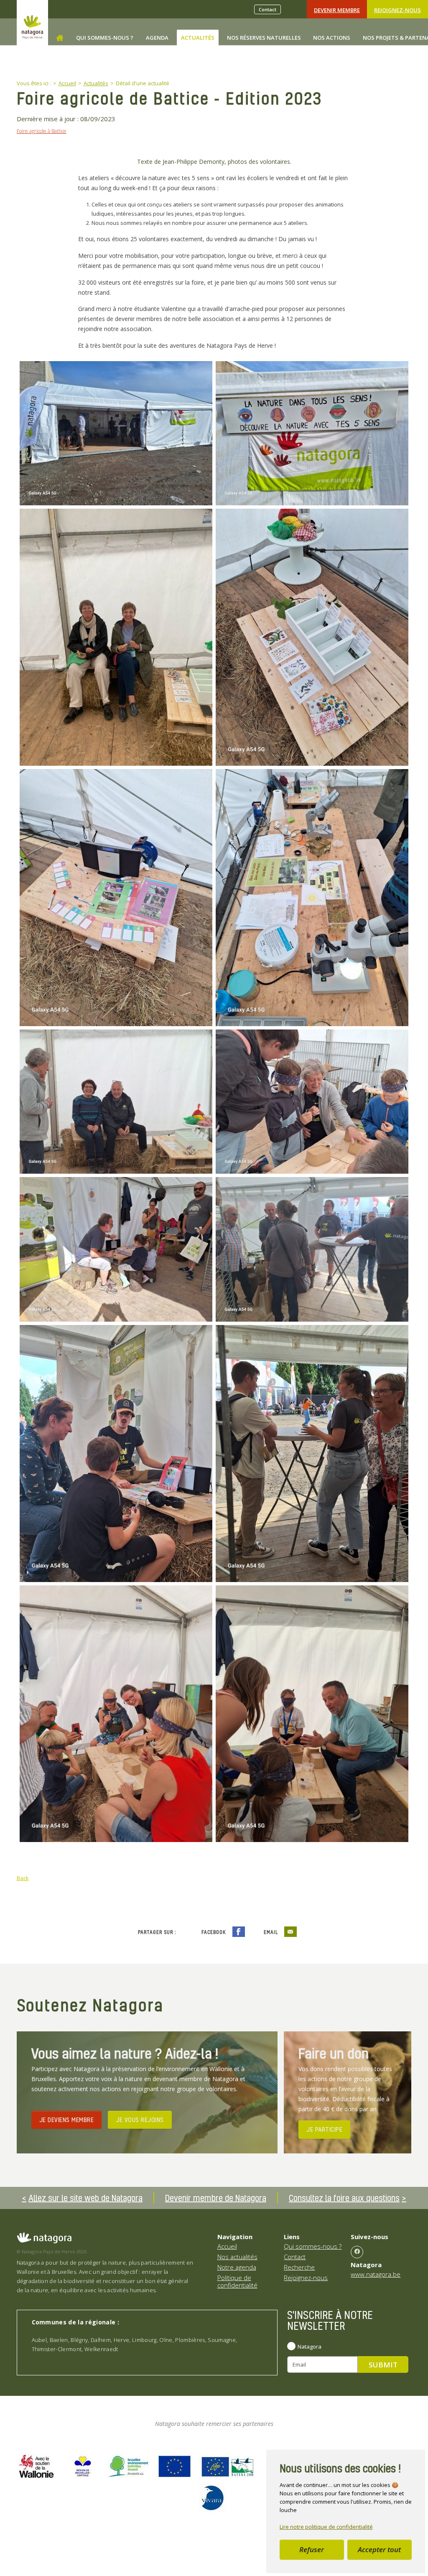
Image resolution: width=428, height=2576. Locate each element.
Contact (267, 9)
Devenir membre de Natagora (216, 2198)
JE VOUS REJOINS (140, 2120)
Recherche (299, 2267)
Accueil (227, 2246)
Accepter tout (379, 2549)
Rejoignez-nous (397, 10)
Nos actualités (237, 2257)
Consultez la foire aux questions (344, 2198)
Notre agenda (237, 2267)
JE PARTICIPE (324, 2129)
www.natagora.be (376, 2274)
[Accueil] (60, 38)
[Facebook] (357, 2252)
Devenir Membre (337, 10)
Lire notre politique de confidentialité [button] (326, 2527)
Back (23, 1878)
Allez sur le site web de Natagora (85, 2198)
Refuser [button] (312, 2549)
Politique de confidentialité (237, 2281)
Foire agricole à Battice (42, 131)
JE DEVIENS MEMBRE (67, 2120)
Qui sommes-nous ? (313, 2246)
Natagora (310, 2347)
